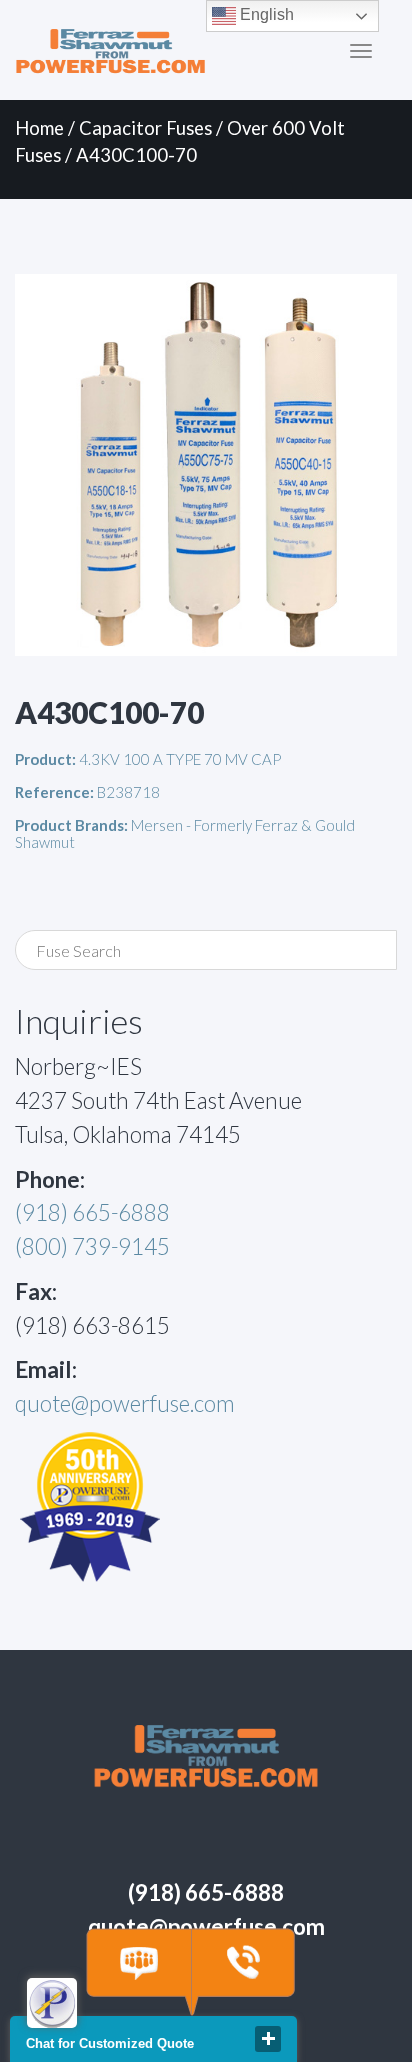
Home (39, 128)
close (268, 2039)
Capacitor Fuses (145, 128)
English (265, 14)
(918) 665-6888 (92, 1212)
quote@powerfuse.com (125, 1403)
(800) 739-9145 (92, 1246)
